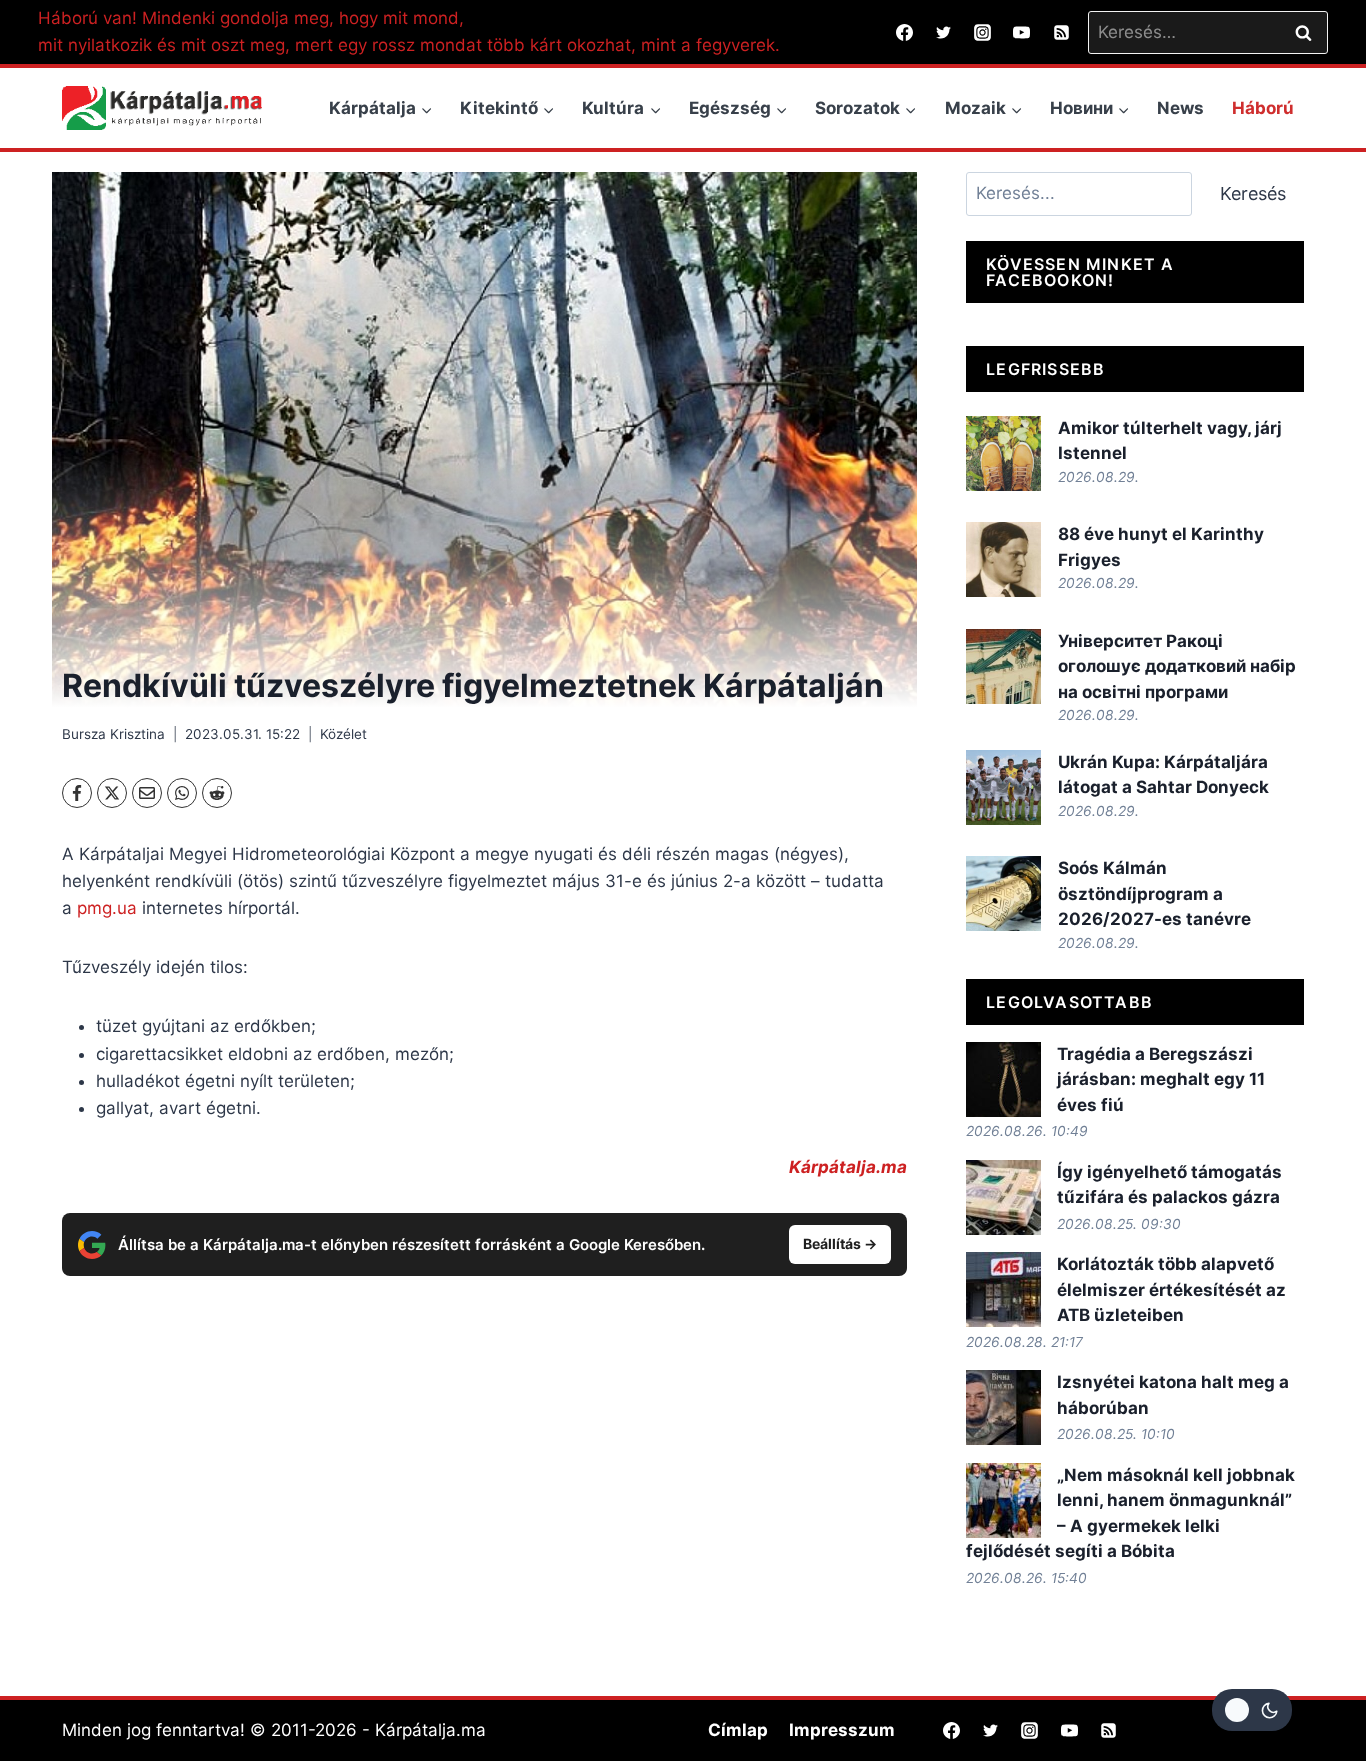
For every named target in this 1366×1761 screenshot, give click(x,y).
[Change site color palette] (1252, 1710)
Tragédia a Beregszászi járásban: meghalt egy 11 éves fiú (1161, 1079)
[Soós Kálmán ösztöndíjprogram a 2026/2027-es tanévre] (1003, 893)
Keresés (1253, 193)
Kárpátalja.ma (848, 1167)
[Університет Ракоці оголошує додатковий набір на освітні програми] (1003, 666)
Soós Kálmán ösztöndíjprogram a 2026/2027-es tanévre (1154, 893)
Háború (1263, 108)
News (1180, 108)
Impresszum (842, 1730)
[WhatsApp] (182, 793)
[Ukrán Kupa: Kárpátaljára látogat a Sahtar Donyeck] (1003, 787)
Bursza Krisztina (113, 734)
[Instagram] (983, 32)
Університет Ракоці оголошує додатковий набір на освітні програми (1177, 666)
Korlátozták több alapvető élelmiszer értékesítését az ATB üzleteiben (1171, 1289)
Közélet (343, 734)
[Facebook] (905, 32)
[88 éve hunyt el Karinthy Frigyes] (1003, 559)
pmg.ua (107, 908)
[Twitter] (944, 32)
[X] (112, 793)
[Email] (147, 793)
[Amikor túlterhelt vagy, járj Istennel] (1003, 453)
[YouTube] (1022, 32)
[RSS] (1061, 32)
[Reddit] (217, 793)
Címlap (738, 1730)
